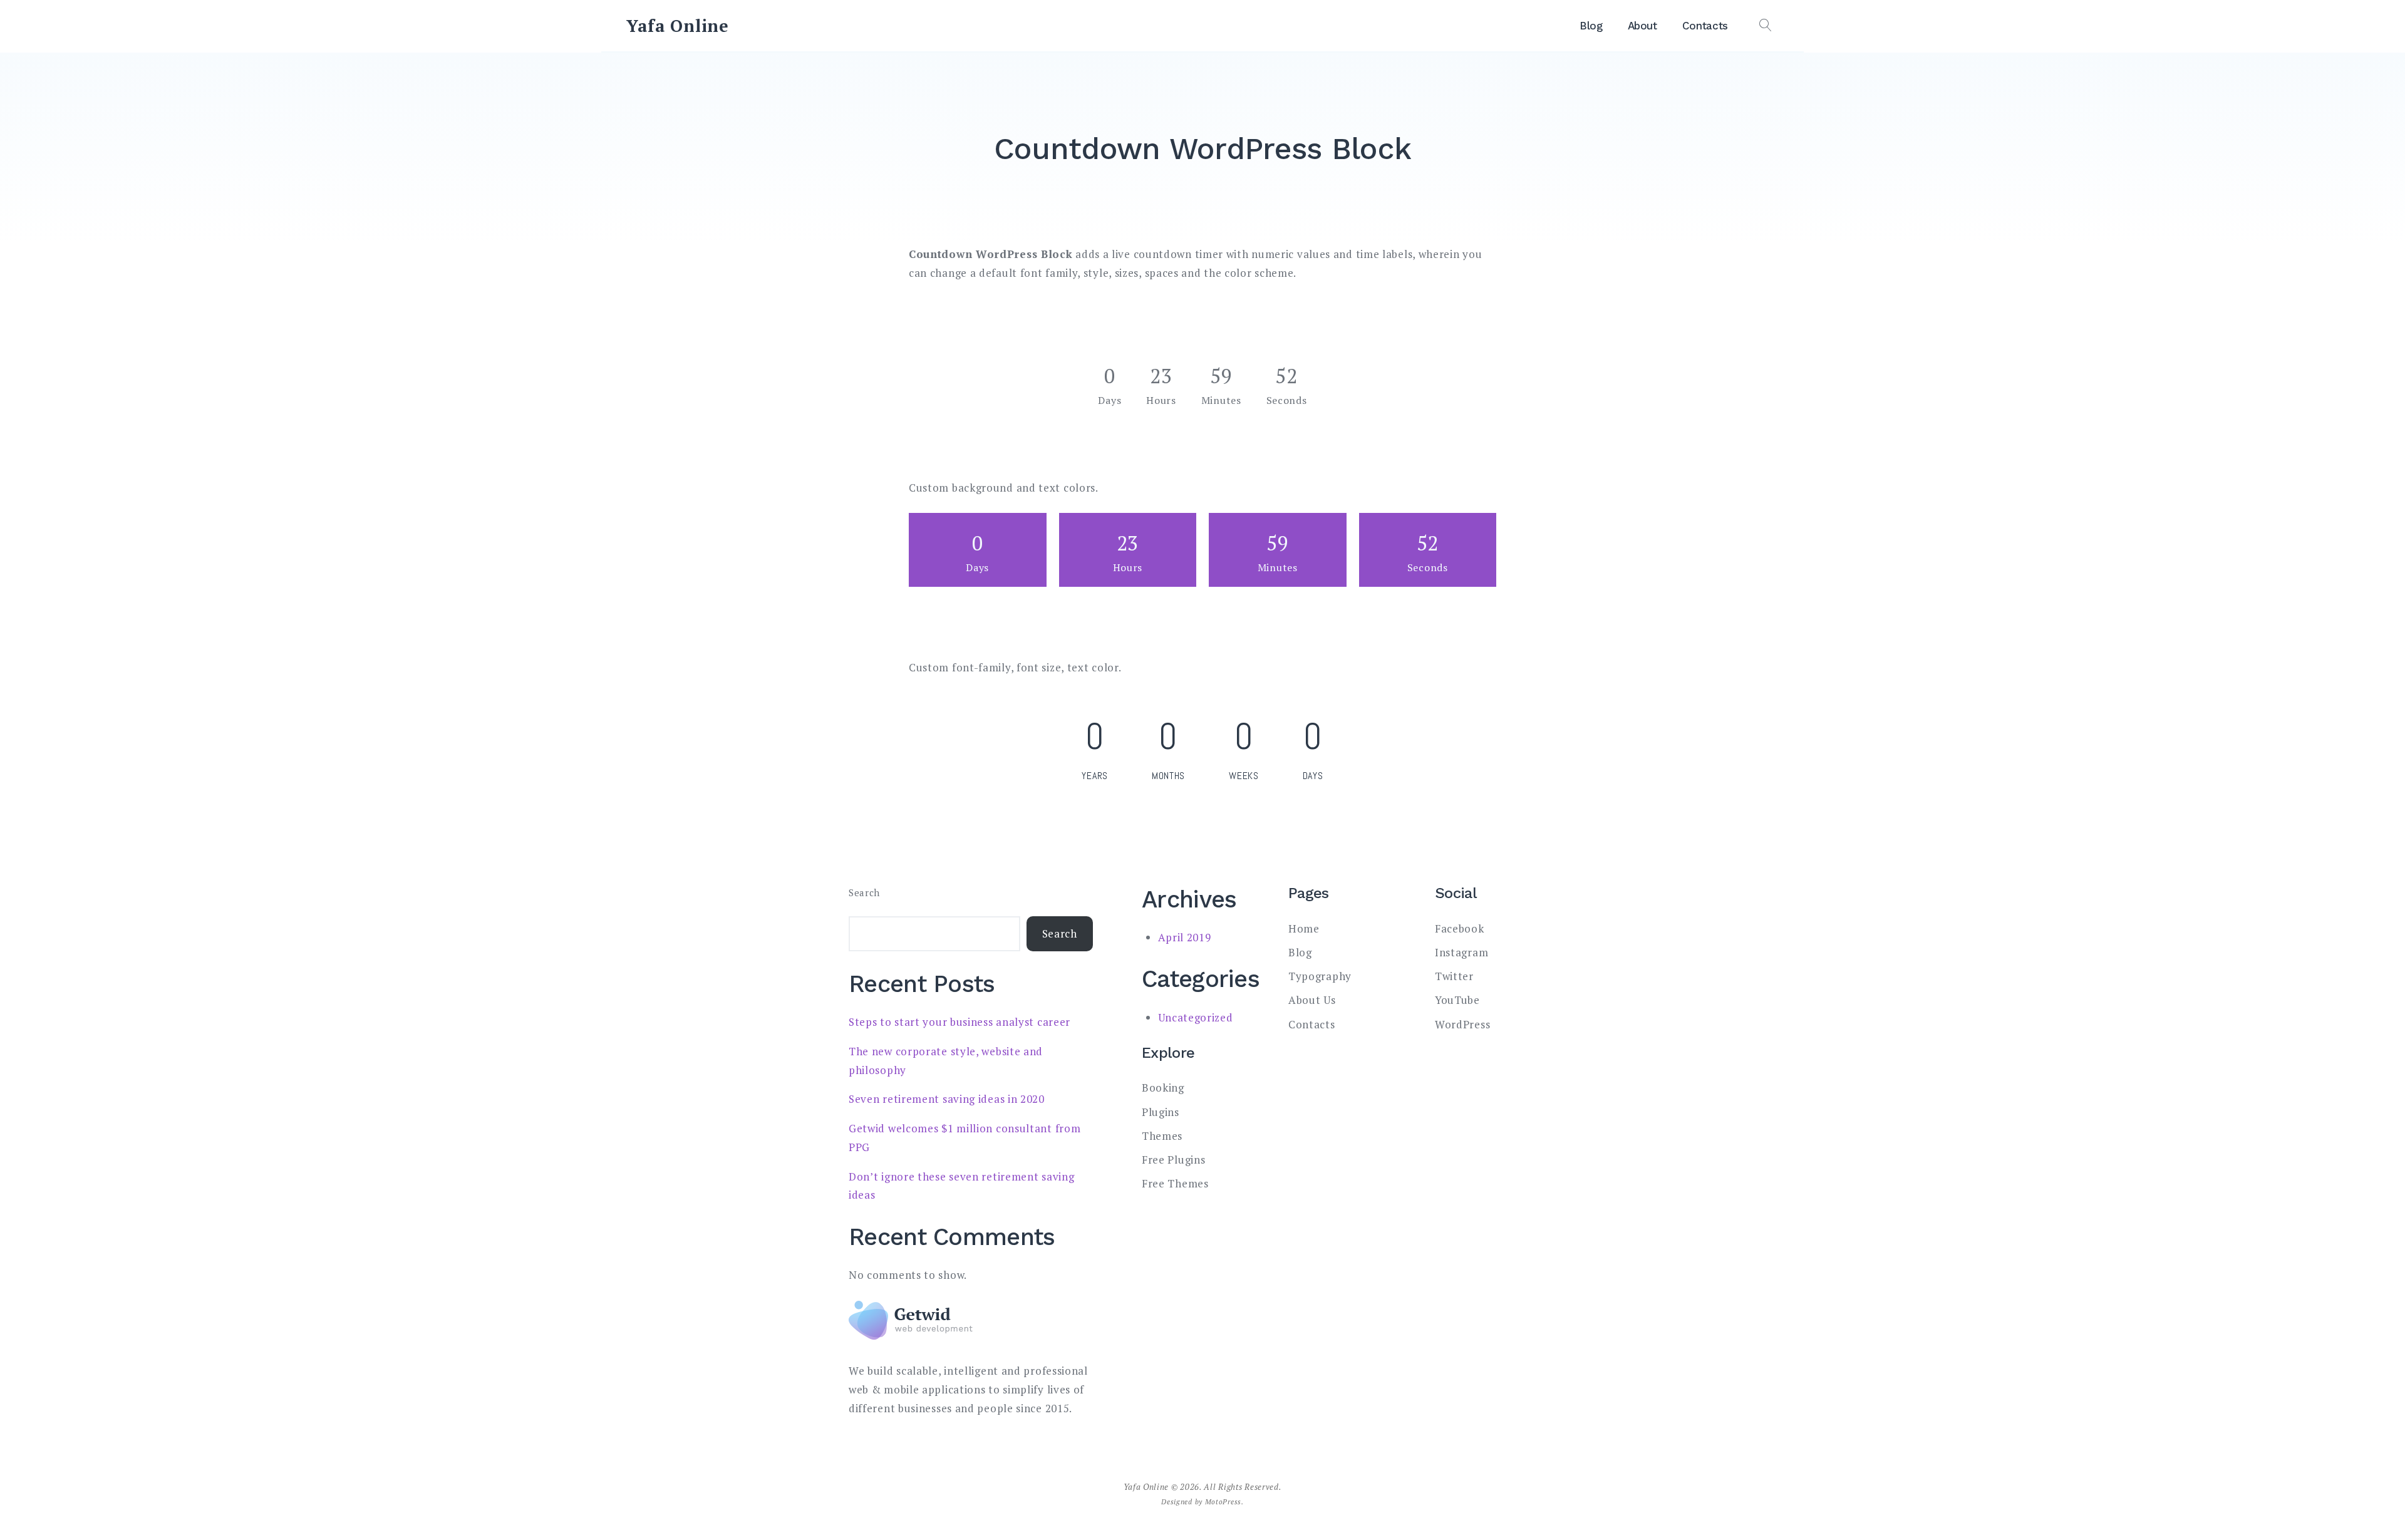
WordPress (1462, 1024)
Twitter (1454, 976)
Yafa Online (678, 26)
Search (864, 893)
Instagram (1461, 952)
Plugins (1161, 1112)
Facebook (1460, 928)
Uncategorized (1196, 1017)
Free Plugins (1173, 1160)
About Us (1312, 1000)
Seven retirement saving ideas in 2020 (947, 1099)
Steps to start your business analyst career (959, 1022)
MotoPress (1223, 1501)
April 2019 (1185, 937)
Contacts (1705, 26)
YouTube (1457, 1000)
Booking (1163, 1088)
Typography (1320, 976)
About (1642, 26)
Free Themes (1175, 1183)
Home (1304, 928)
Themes (1162, 1136)
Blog (1591, 26)
